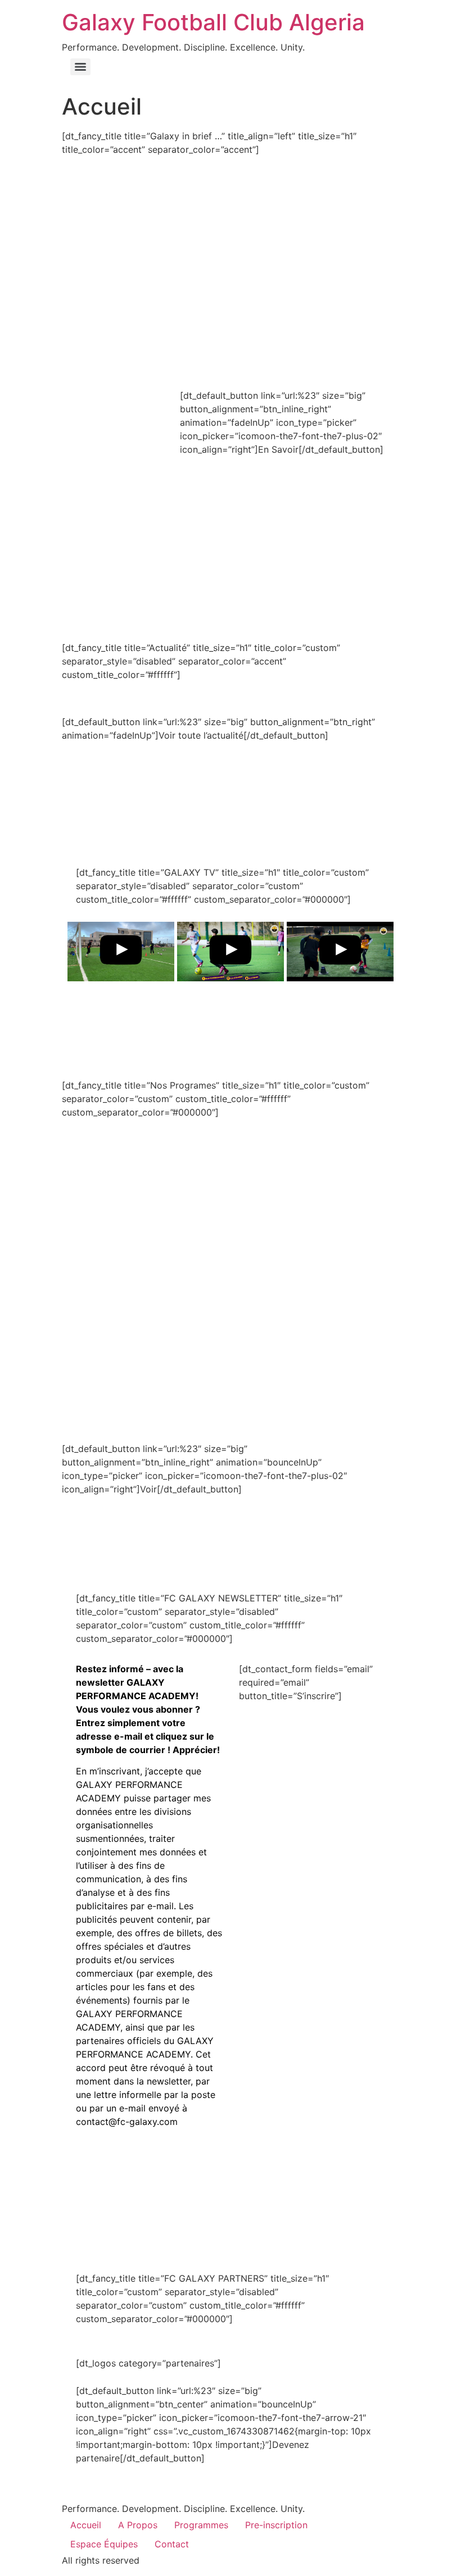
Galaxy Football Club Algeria (213, 22)
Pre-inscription (276, 2525)
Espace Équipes (104, 2544)
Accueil (86, 2525)
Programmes (201, 2525)
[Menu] (80, 67)
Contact (172, 2544)
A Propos (138, 2525)
